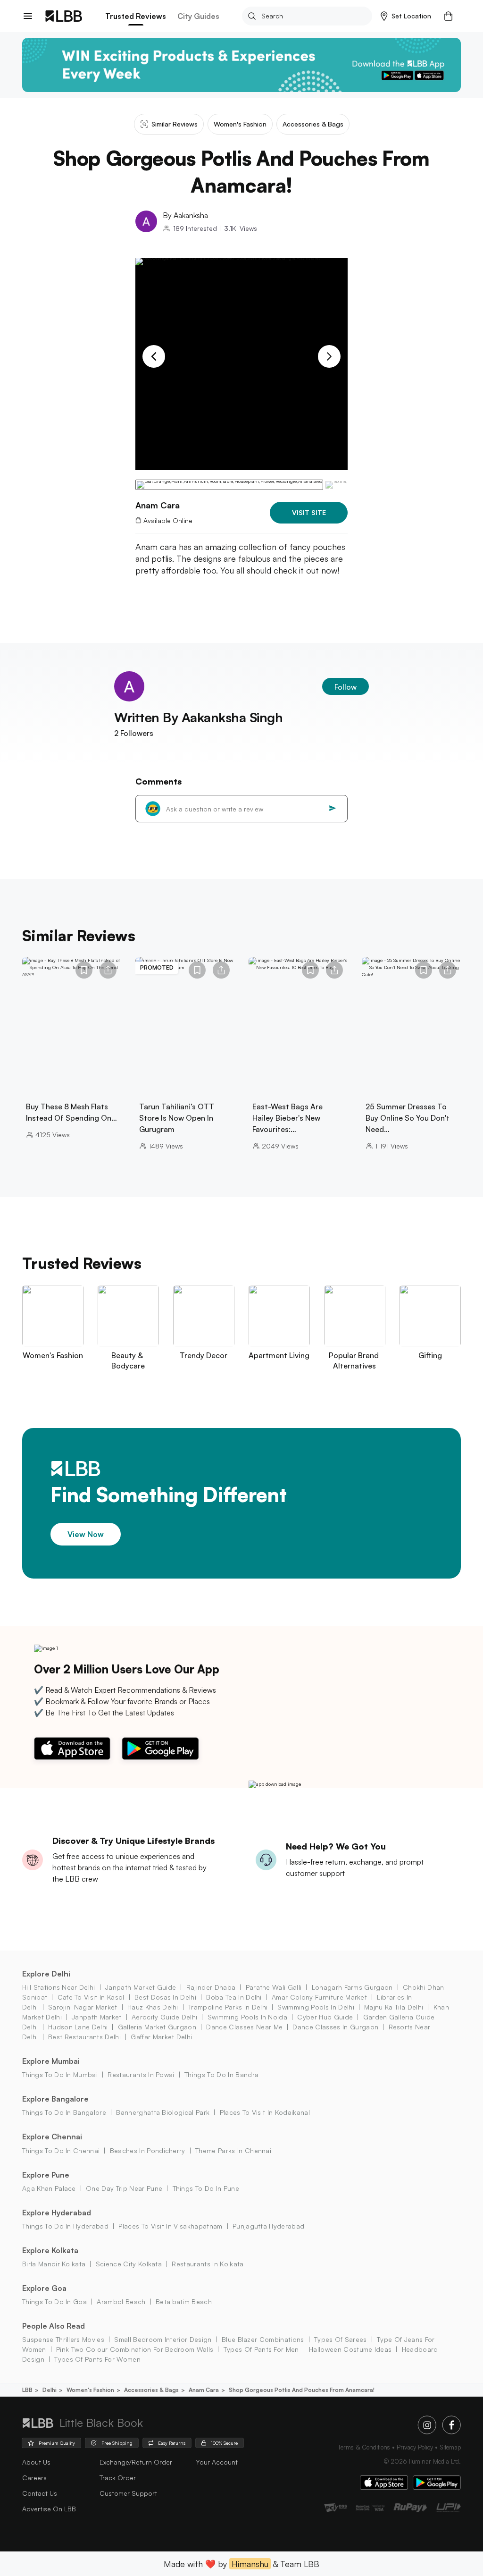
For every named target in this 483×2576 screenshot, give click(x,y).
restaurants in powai (141, 2074)
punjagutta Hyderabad (268, 2226)
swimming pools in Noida (247, 2017)
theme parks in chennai (233, 2150)
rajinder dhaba (211, 1987)
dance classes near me (244, 2027)
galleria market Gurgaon (157, 2027)
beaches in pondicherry (147, 2150)
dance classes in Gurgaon (335, 2027)
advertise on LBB (49, 2509)
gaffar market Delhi (161, 2037)
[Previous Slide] (154, 356)
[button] (406, 16)
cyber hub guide (325, 2017)
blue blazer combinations (263, 2339)
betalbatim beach (184, 2302)
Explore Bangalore (55, 2099)
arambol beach (121, 2302)
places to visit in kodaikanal (265, 2112)
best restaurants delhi (84, 2037)
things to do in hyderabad (65, 2226)
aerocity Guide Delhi (164, 2017)
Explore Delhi (46, 1974)
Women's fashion (90, 2390)
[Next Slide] (329, 356)
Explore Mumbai (51, 2061)
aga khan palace (49, 2188)
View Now (86, 1534)
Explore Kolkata (50, 2250)
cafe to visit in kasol (91, 1997)
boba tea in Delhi (234, 1997)
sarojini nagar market (83, 2007)
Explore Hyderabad (57, 2213)
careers (34, 2478)
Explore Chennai (52, 2137)
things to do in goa (54, 2302)
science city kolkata (129, 2264)
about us (36, 2462)
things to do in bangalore (64, 2112)
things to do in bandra (221, 2074)
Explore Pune (46, 2175)
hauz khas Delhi (153, 2007)
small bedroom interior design (163, 2339)
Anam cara (204, 2390)
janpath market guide (141, 1987)
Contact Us (40, 2493)
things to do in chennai (61, 2150)
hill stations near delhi (59, 1987)
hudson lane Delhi (78, 2027)
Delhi (50, 2390)
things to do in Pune (206, 2188)
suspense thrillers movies (63, 2339)
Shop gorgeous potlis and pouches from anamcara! (302, 2390)
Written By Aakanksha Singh (199, 717)
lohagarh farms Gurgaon (352, 1987)
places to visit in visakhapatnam (170, 2226)
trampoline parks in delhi (228, 2007)
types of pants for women (97, 2359)
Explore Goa (44, 2288)
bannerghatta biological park (163, 2112)
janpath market (96, 2017)
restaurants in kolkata (208, 2264)
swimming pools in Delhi (316, 2007)
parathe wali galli (274, 1987)
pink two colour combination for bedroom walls (135, 2349)
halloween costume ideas (350, 2349)
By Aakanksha (185, 215)
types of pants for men (261, 2349)
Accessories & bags (151, 2390)
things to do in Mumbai (60, 2074)
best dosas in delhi (165, 1997)
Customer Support (128, 2493)
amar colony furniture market (319, 1997)
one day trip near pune (124, 2188)
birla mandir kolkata (54, 2264)
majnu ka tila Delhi (394, 2007)
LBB (27, 2390)
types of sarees (341, 2339)
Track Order (118, 2478)
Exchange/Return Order (136, 2462)
